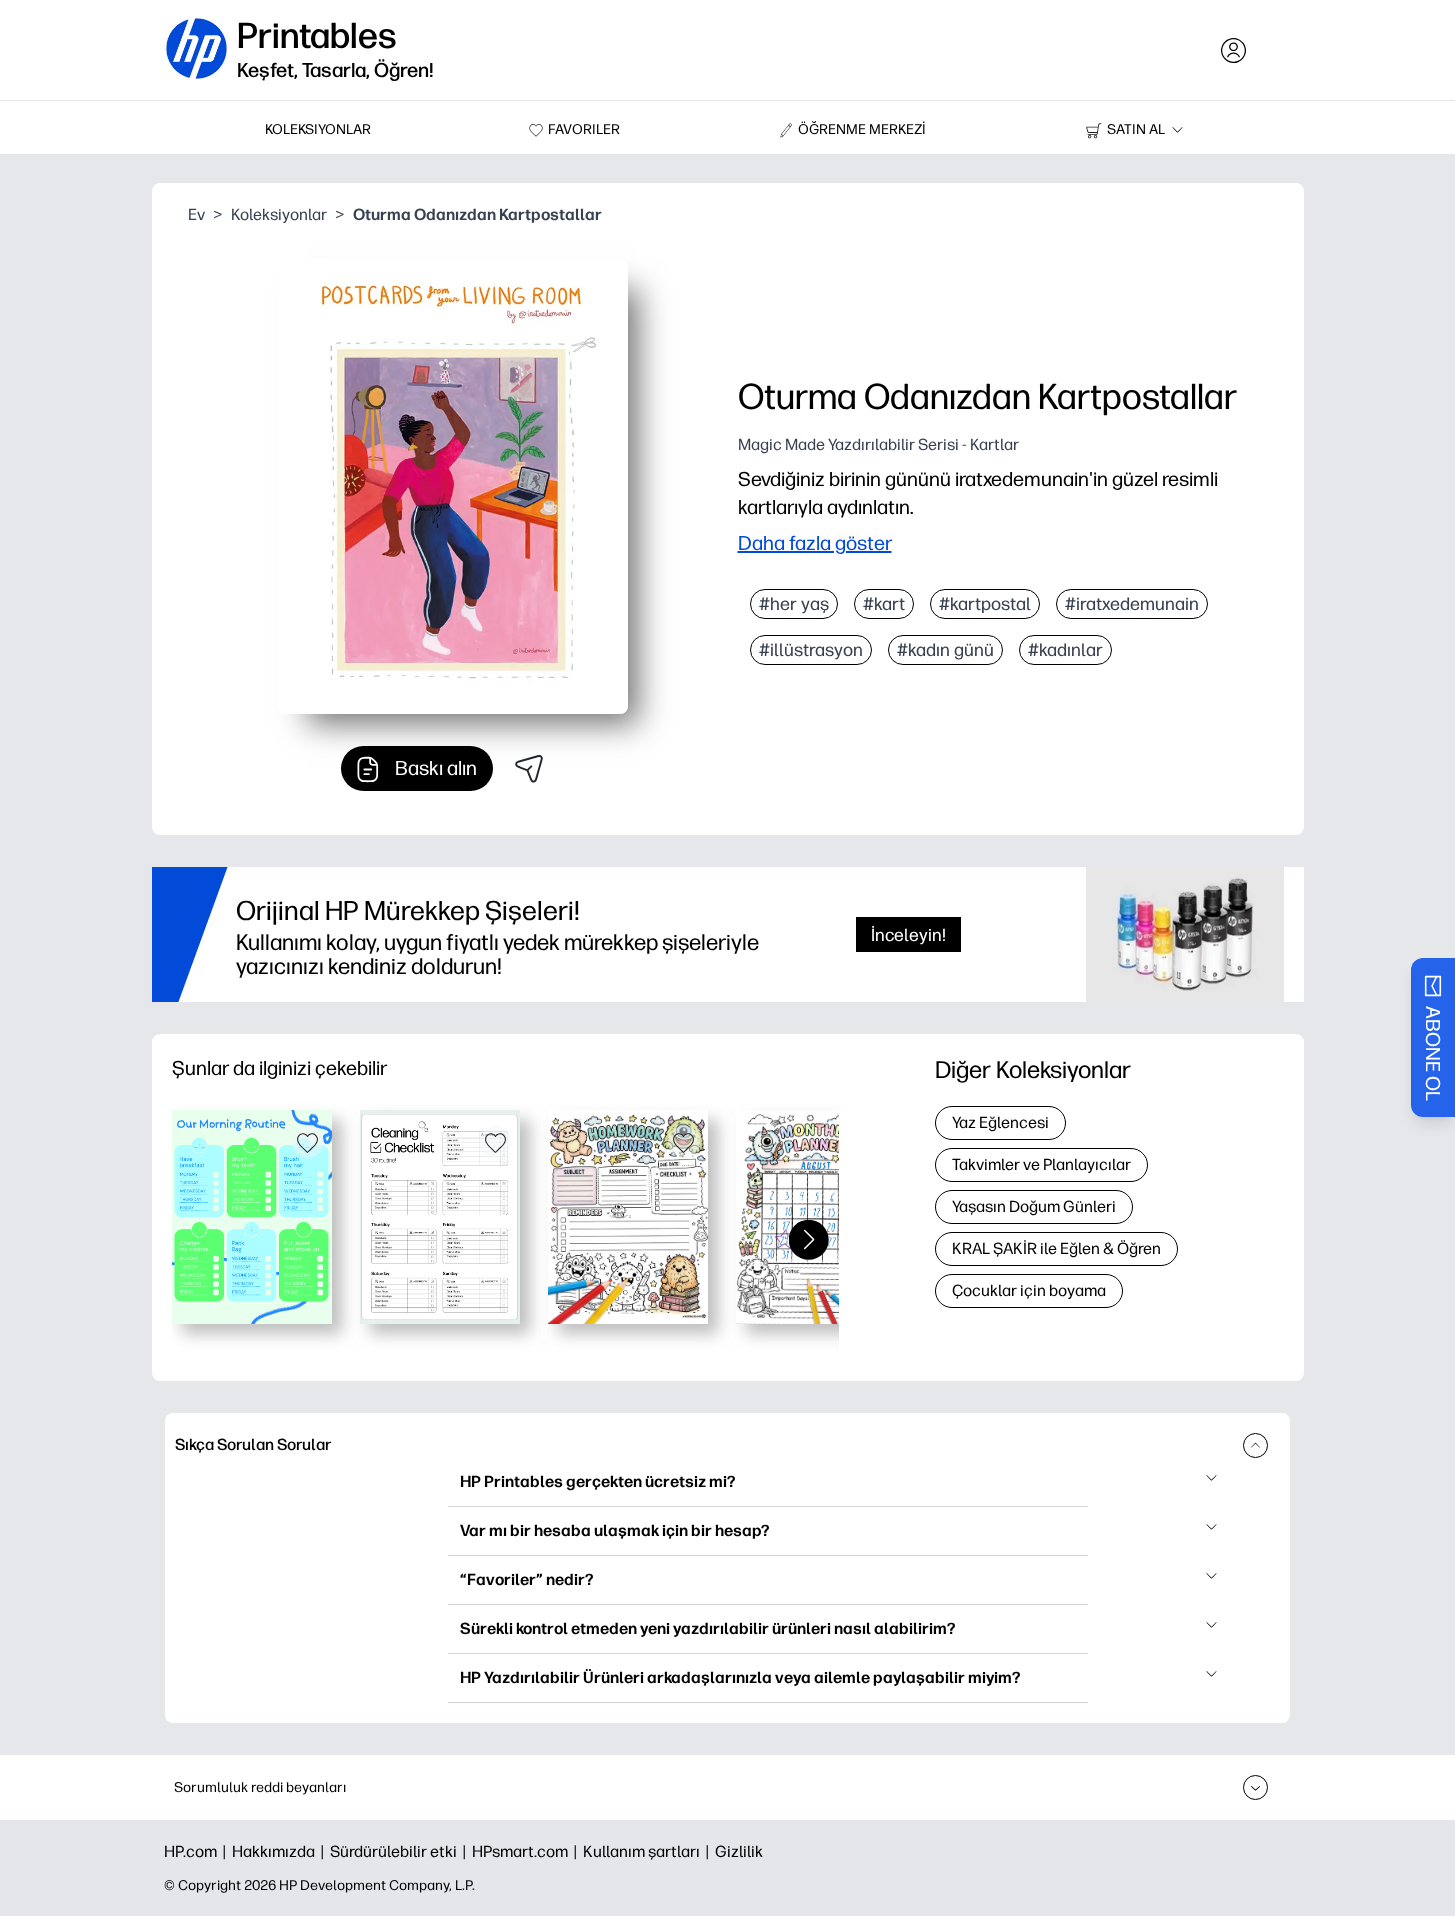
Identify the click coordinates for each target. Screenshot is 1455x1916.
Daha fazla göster (815, 543)
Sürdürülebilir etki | (401, 1851)
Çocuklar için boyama (1029, 1290)
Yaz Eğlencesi (1000, 1122)
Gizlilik (739, 1851)
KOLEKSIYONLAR (318, 129)
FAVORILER (584, 129)
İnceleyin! (908, 934)
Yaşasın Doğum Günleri (1034, 1206)
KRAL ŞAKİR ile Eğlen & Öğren (1056, 1248)
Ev (196, 214)
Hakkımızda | (281, 1851)
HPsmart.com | (527, 1851)
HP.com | (198, 1851)
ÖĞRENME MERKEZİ (862, 129)
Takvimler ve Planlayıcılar (1041, 1164)
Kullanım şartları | (649, 1851)
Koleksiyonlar (279, 214)
